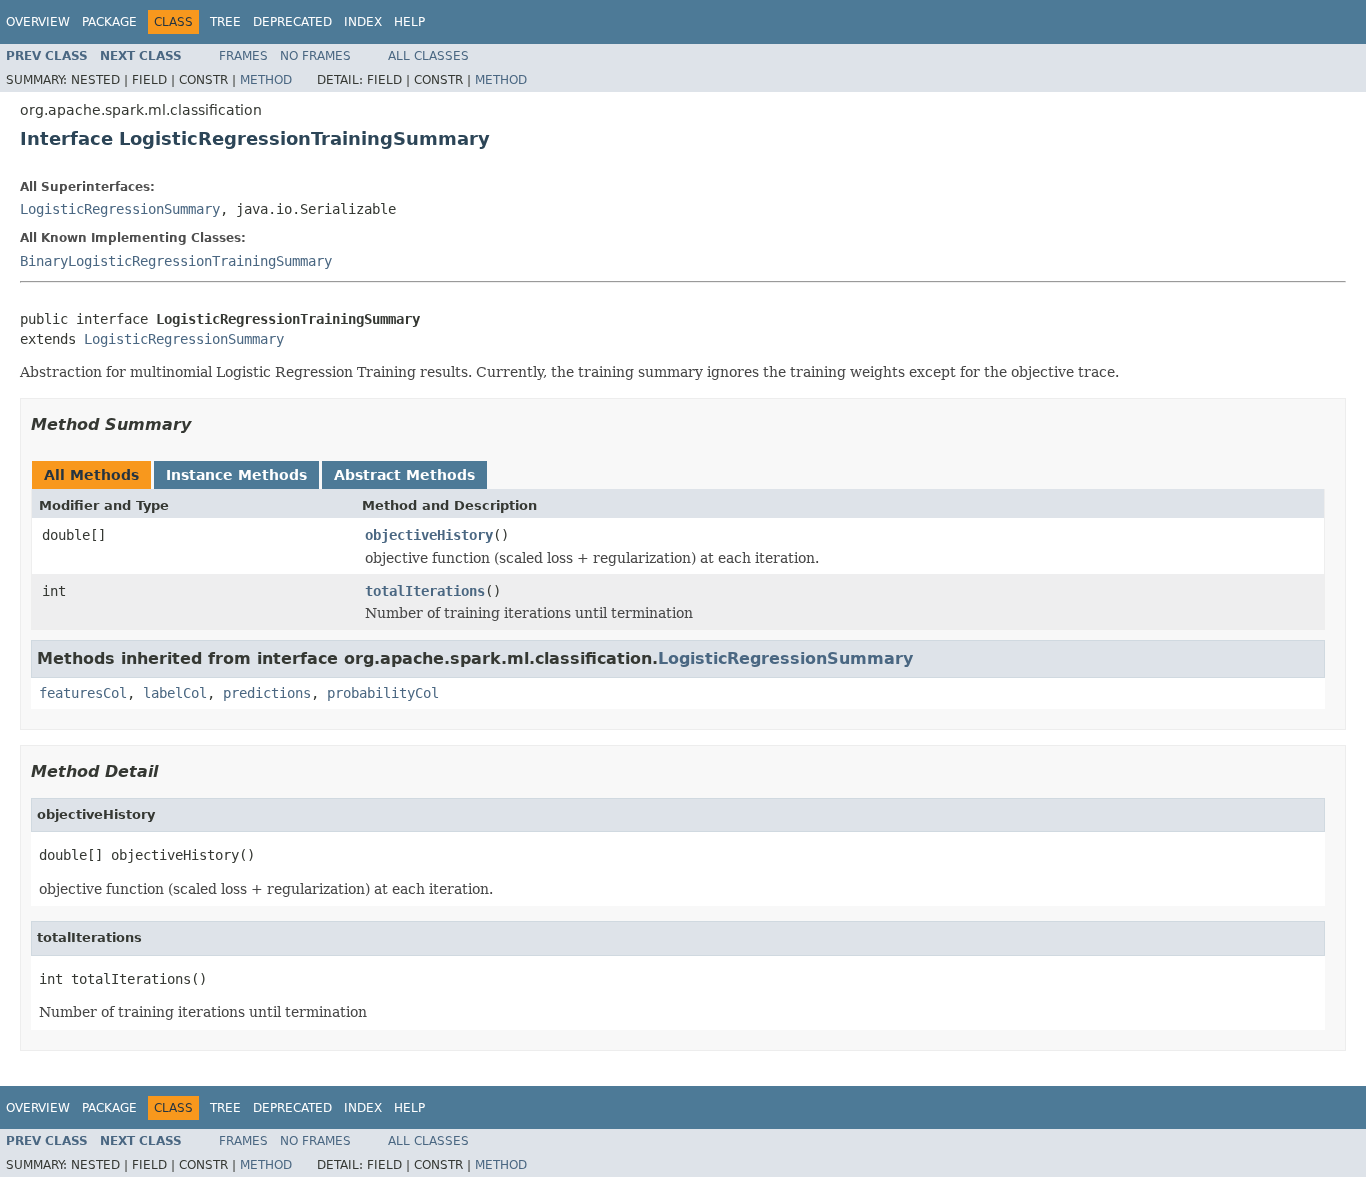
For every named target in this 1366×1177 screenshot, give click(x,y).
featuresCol (83, 693)
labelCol (175, 693)
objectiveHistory (429, 535)
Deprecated (292, 22)
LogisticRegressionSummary (120, 209)
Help (409, 22)
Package (109, 22)
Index (363, 22)
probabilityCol (383, 693)
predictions (267, 693)
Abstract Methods (404, 475)
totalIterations (425, 591)
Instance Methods (236, 475)
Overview (38, 22)
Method (266, 80)
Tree (225, 22)
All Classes (428, 56)
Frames (243, 56)
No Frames (315, 56)
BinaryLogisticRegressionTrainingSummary (176, 261)
